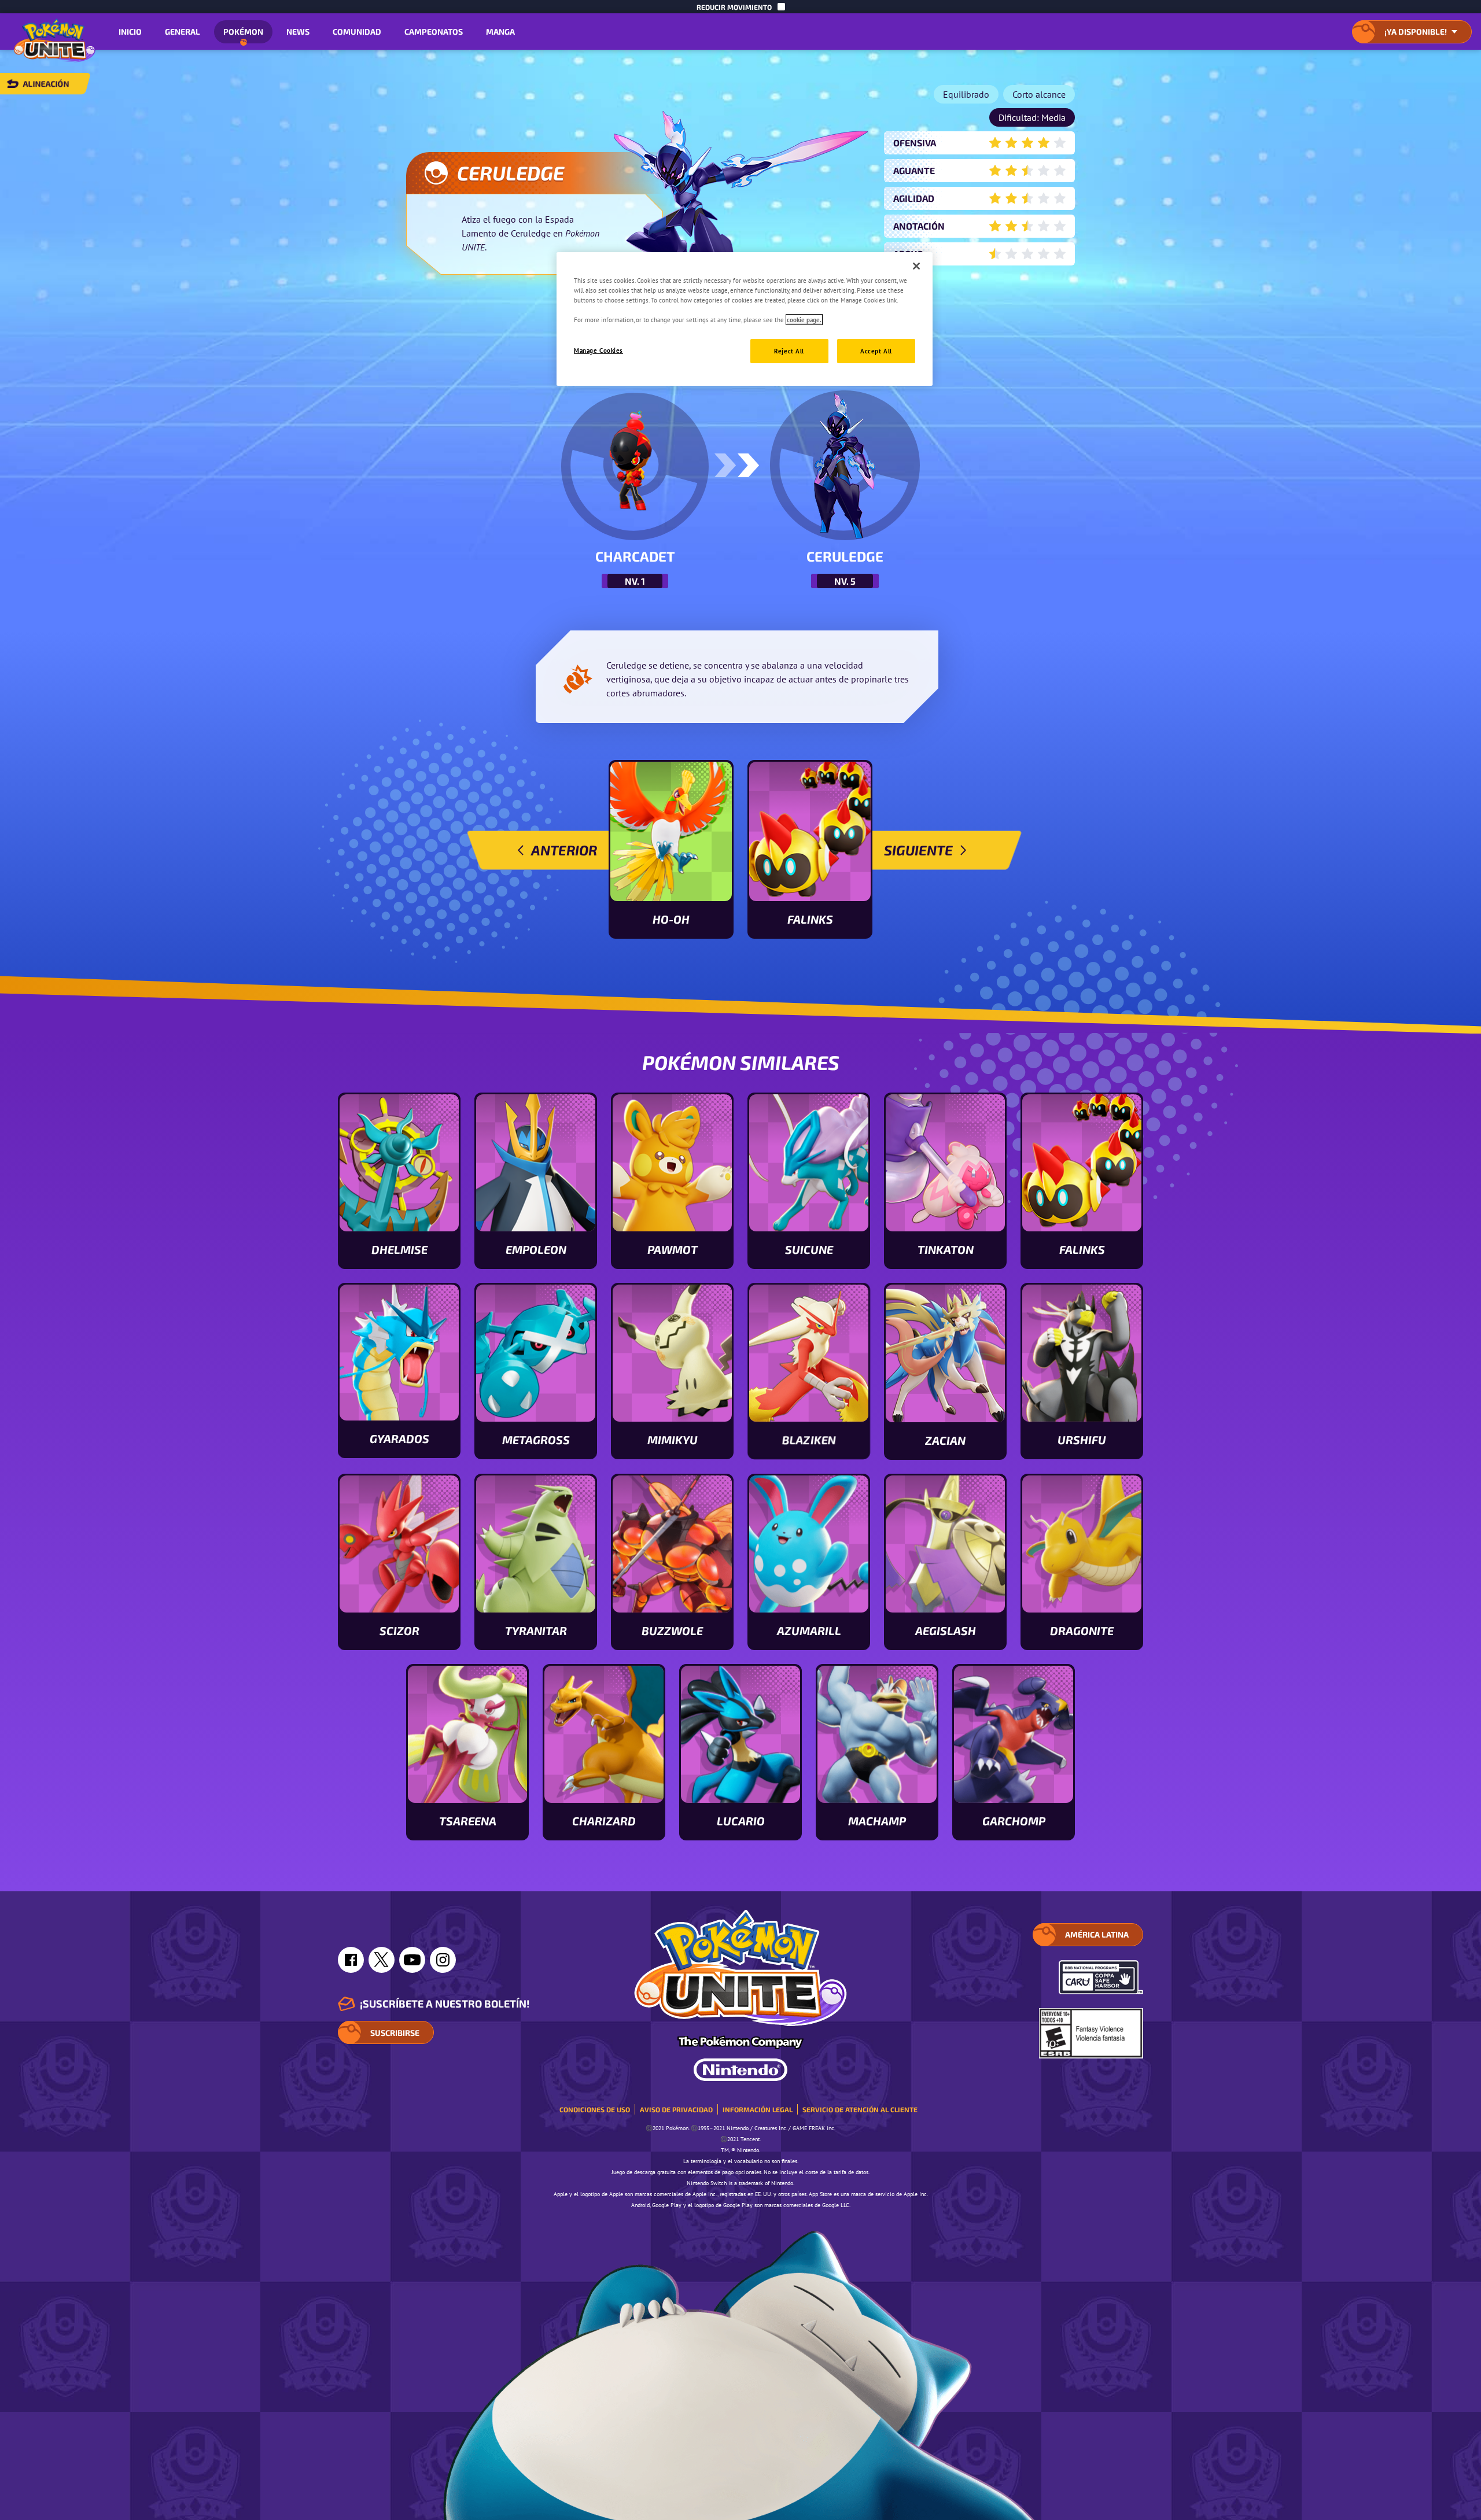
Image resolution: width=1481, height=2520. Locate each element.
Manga (500, 32)
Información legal (758, 2109)
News (298, 32)
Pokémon (243, 32)
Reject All (789, 351)
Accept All (876, 351)
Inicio (130, 32)
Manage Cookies (598, 350)
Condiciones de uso (595, 2109)
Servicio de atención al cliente (860, 2109)
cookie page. (804, 320)
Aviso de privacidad (676, 2109)
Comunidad (357, 32)
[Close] (916, 266)
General (183, 32)
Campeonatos (434, 32)
